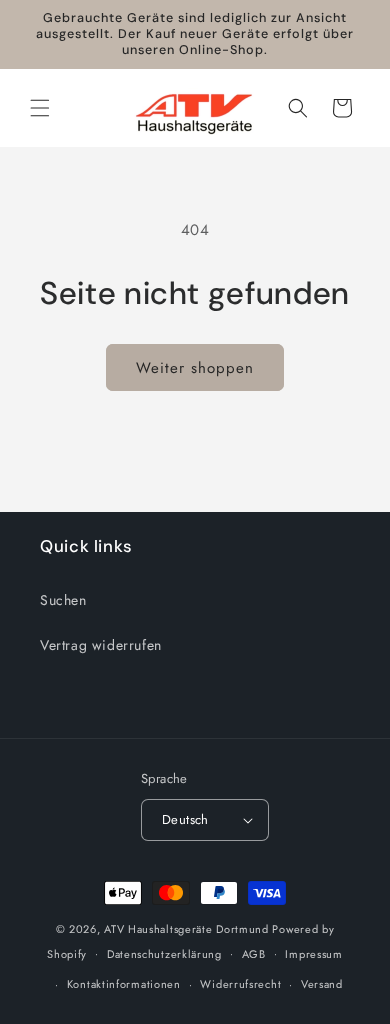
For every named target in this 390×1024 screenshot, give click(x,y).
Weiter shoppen (195, 368)
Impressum (313, 954)
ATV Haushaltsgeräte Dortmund (186, 929)
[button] (40, 108)
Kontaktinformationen (124, 984)
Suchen (63, 600)
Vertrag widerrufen (101, 645)
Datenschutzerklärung (164, 954)
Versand (322, 984)
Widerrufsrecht (240, 984)
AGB (254, 954)
